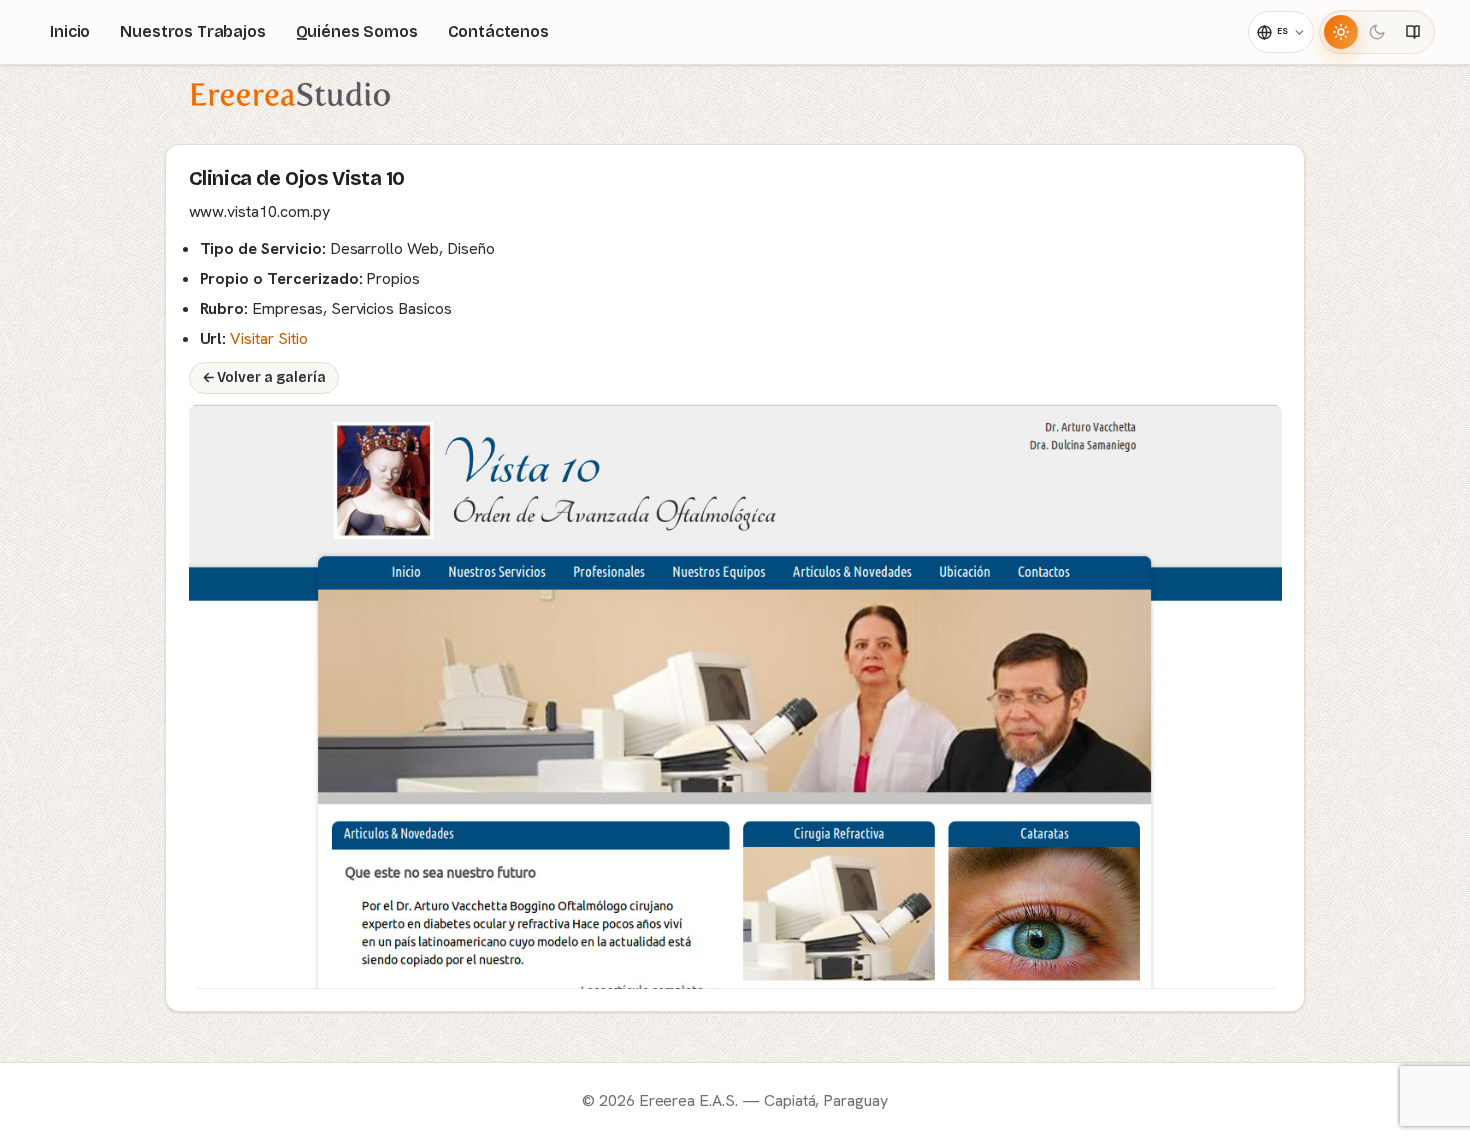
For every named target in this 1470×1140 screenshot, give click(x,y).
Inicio (70, 31)
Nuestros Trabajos (192, 31)
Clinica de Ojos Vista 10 (297, 178)
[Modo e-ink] (1413, 32)
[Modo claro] (1341, 32)
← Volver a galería (264, 377)
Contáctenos (498, 31)
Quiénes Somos (357, 31)
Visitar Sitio (268, 338)
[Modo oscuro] (1377, 32)
